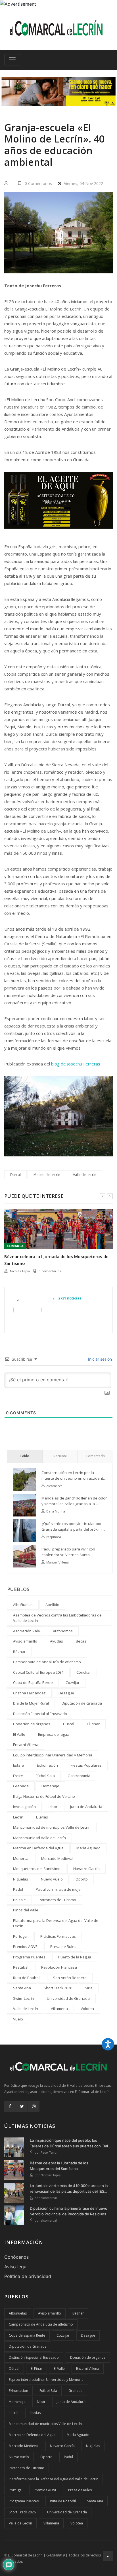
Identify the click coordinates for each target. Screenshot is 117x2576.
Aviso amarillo (25, 1641)
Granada (21, 1786)
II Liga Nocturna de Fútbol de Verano (44, 1796)
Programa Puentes (29, 1957)
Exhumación (47, 1765)
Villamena (59, 2009)
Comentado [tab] (95, 1456)
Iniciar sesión (99, 1359)
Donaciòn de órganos (32, 1724)
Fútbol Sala (45, 1776)
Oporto (82, 1879)
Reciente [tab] (60, 1456)
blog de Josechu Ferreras (76, 1064)
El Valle (19, 1734)
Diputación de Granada (82, 1703)
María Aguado (88, 1848)
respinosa (54, 1537)
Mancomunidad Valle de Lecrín (39, 1838)
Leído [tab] (25, 1456)
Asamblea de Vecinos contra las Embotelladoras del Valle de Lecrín (58, 1618)
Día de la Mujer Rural (31, 1703)
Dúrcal (15, 1175)
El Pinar (93, 1724)
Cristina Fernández (29, 1693)
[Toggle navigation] (12, 60)
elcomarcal (18, 1271)
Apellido (52, 1605)
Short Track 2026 (58, 1988)
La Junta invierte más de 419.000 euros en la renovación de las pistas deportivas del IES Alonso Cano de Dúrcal (69, 2189)
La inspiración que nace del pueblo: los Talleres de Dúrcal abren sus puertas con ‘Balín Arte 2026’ (70, 2143)
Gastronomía (79, 1776)
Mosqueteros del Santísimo (37, 1869)
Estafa (19, 1765)
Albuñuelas (23, 1605)
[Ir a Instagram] (34, 2106)
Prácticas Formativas (58, 1936)
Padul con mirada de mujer (59, 1889)
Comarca (15, 1246)
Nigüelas (21, 1879)
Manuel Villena (58, 1562)
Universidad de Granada (68, 1998)
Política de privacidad (28, 2276)
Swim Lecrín (24, 1998)
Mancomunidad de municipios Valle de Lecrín (52, 1827)
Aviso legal (16, 2267)
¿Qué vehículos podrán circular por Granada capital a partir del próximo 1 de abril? (74, 1527)
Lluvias (42, 1817)
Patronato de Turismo (57, 1900)
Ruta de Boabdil (27, 1978)
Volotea (87, 2009)
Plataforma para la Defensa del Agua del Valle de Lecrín (56, 1923)
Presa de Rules (63, 1947)
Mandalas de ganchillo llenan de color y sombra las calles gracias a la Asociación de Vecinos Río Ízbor (74, 1501)
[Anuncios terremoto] (58, 91)
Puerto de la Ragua (75, 1957)
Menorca (21, 1858)
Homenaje (50, 1786)
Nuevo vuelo (52, 1879)
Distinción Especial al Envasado (40, 1714)
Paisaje (19, 1900)
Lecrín (18, 1817)
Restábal (21, 1967)
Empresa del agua (54, 1734)
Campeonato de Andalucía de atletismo (47, 1662)
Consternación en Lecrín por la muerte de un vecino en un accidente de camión (73, 1476)
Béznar (19, 1652)
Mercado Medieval (57, 1858)
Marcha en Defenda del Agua (38, 1848)
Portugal (20, 1936)
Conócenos (16, 2257)
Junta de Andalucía (86, 1807)
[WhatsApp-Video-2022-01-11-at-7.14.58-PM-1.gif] (58, 504)
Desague (66, 1693)
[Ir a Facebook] (10, 2106)
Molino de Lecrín (47, 1175)
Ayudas (57, 1641)
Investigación (24, 1807)
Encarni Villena (26, 1745)
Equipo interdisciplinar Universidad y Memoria (53, 1755)
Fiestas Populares (86, 1765)
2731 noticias (69, 1298)
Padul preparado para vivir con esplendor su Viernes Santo (68, 1552)
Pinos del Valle (26, 1910)
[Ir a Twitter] (22, 2106)
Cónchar (84, 1672)
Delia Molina (56, 1511)
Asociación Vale (27, 1631)
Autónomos (63, 1631)
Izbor (53, 1807)
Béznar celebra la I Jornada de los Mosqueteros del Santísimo (59, 2166)
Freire (18, 1776)
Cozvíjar (73, 1682)
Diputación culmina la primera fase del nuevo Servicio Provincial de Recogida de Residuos (69, 2211)
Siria (89, 1988)
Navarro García (86, 1869)
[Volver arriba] (108, 2556)
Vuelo (18, 2019)
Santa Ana (22, 1988)
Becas (81, 1641)
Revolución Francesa (59, 1967)
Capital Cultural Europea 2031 (38, 1672)
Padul (18, 1889)
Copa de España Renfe (33, 1682)
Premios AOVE (25, 1947)
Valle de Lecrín (85, 1175)
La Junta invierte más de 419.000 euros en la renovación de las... (50, 1260)
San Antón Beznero (70, 1978)
